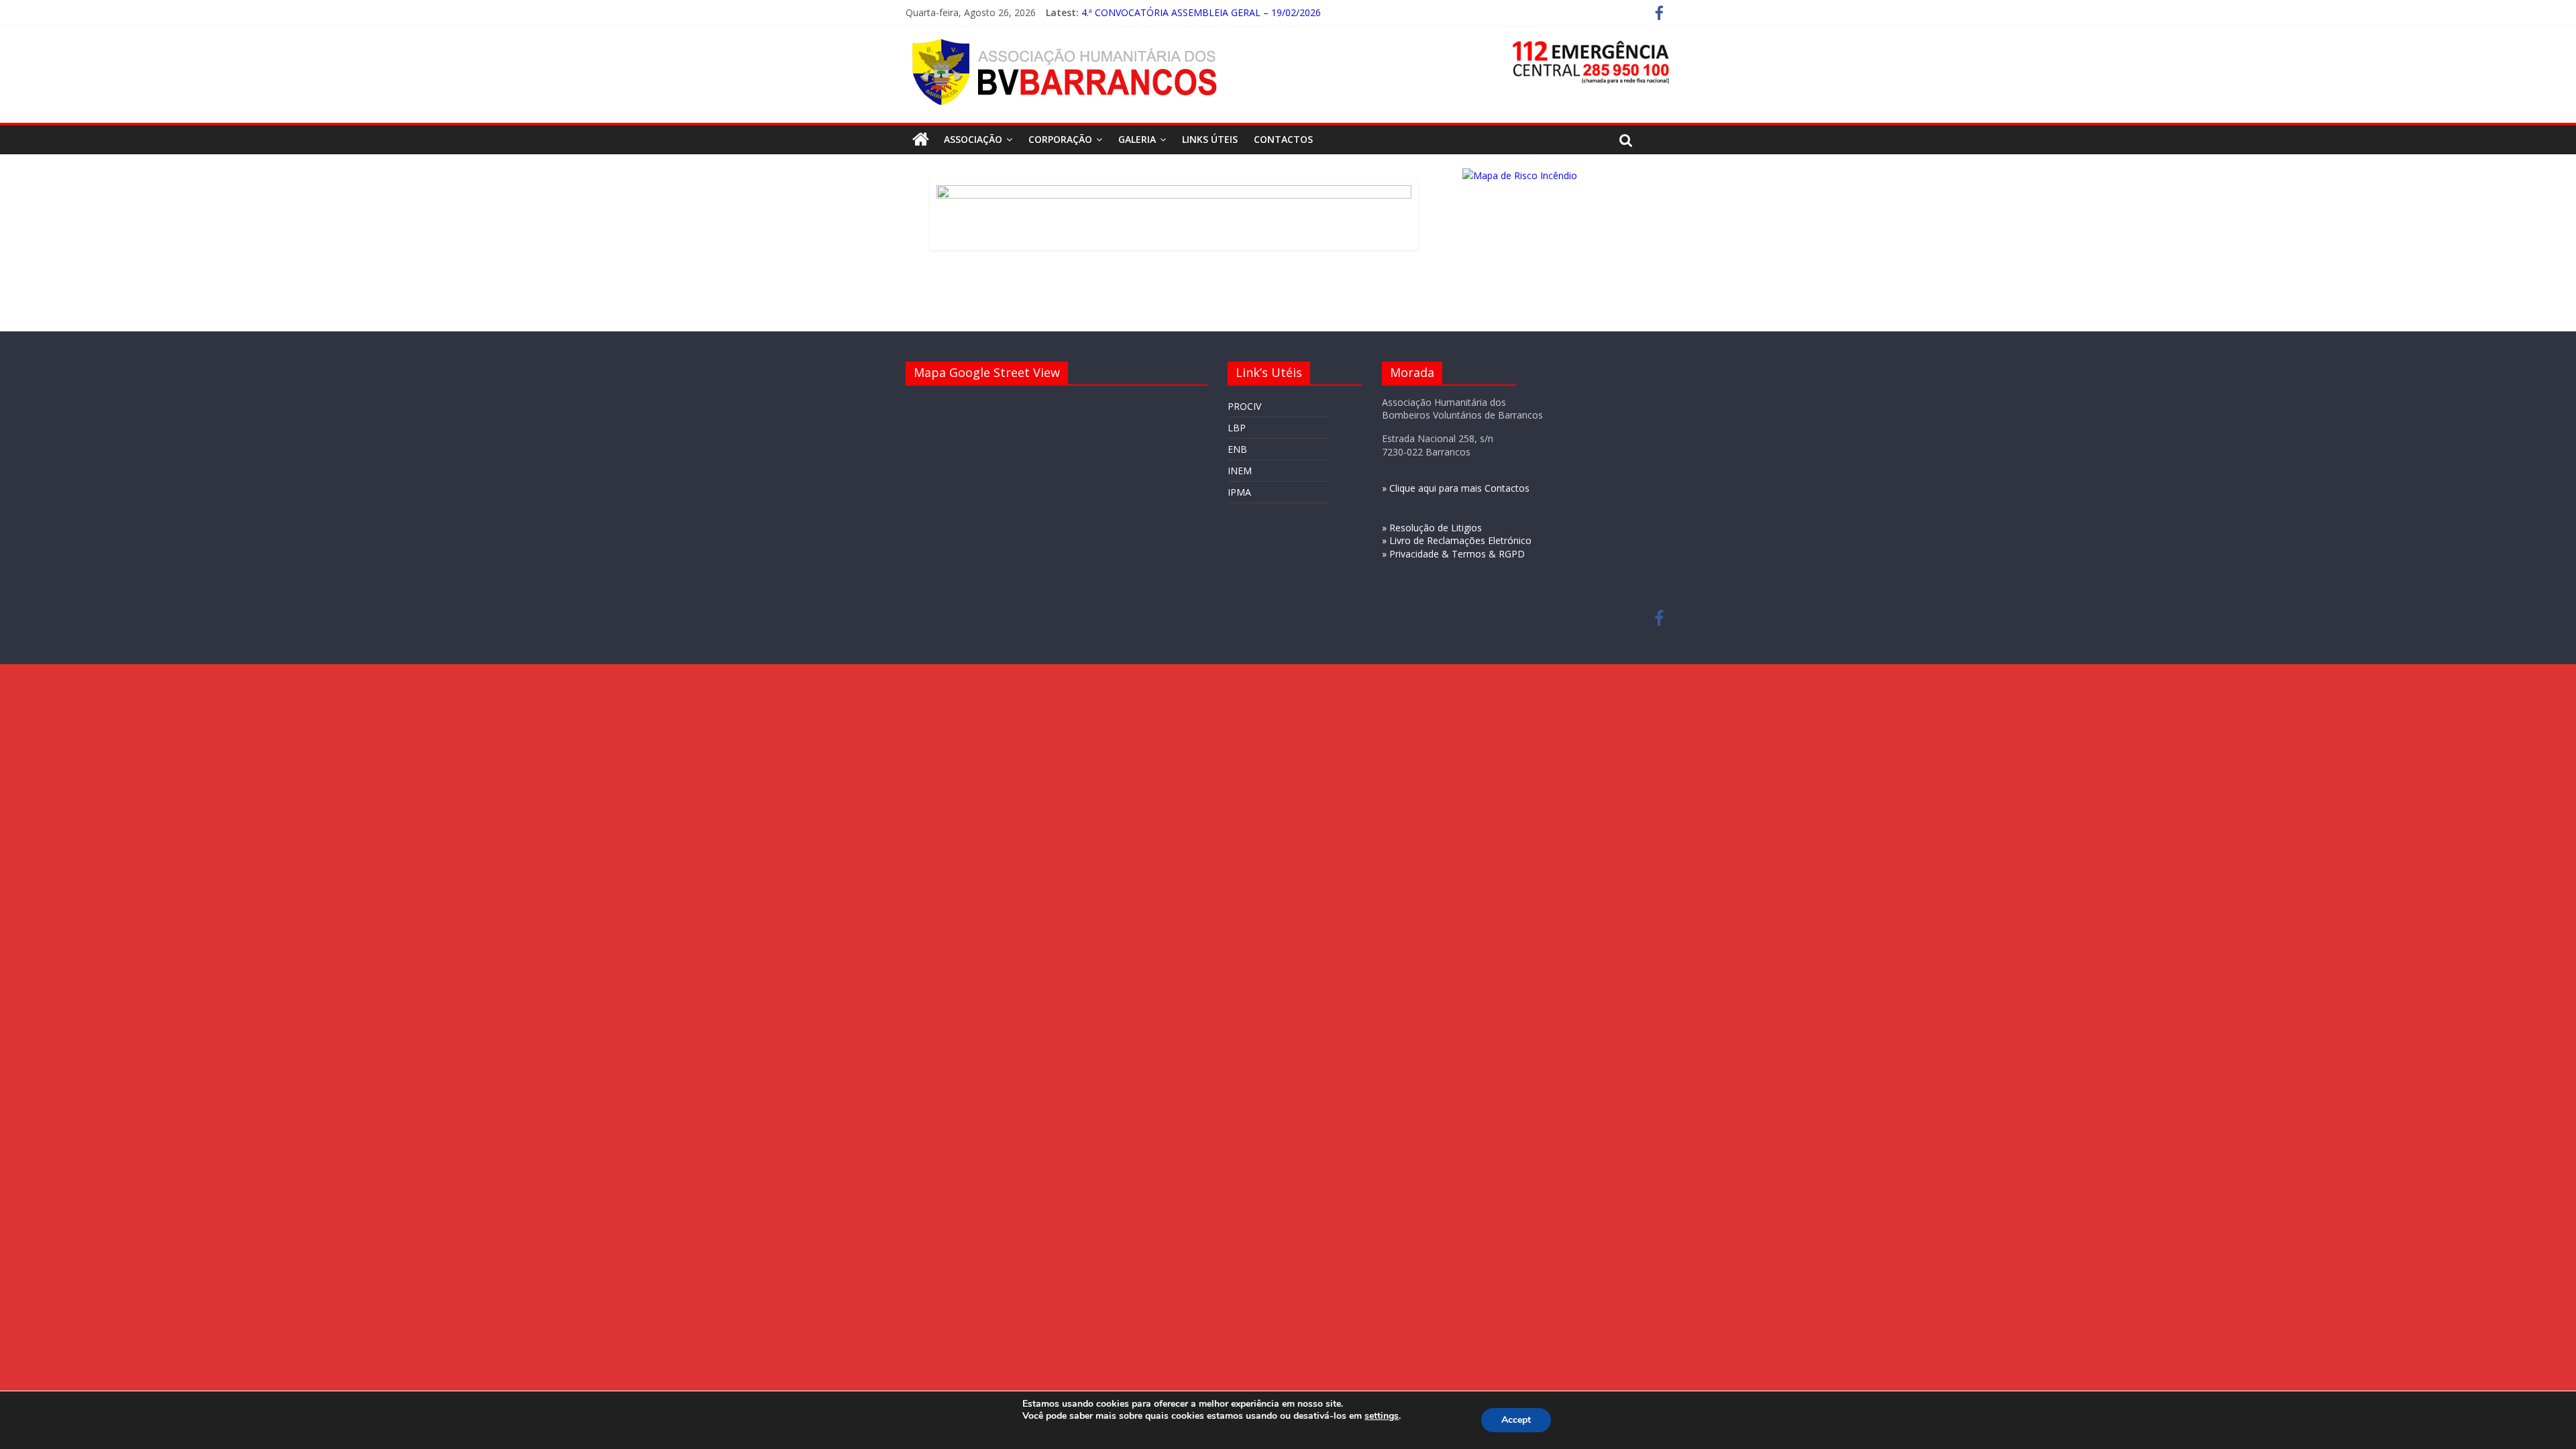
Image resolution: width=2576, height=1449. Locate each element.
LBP (1237, 428)
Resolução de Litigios (1436, 528)
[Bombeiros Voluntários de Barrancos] (921, 140)
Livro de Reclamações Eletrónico (1460, 540)
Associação (973, 139)
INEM (1240, 471)
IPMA (1239, 492)
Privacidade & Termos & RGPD (1457, 554)
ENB (1237, 449)
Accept (1516, 1420)
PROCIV (1244, 406)
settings (1382, 1416)
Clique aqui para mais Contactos (1459, 488)
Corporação (1060, 139)
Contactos (1283, 139)
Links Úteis (1210, 139)
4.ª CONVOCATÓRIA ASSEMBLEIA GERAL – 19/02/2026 (1201, 17)
